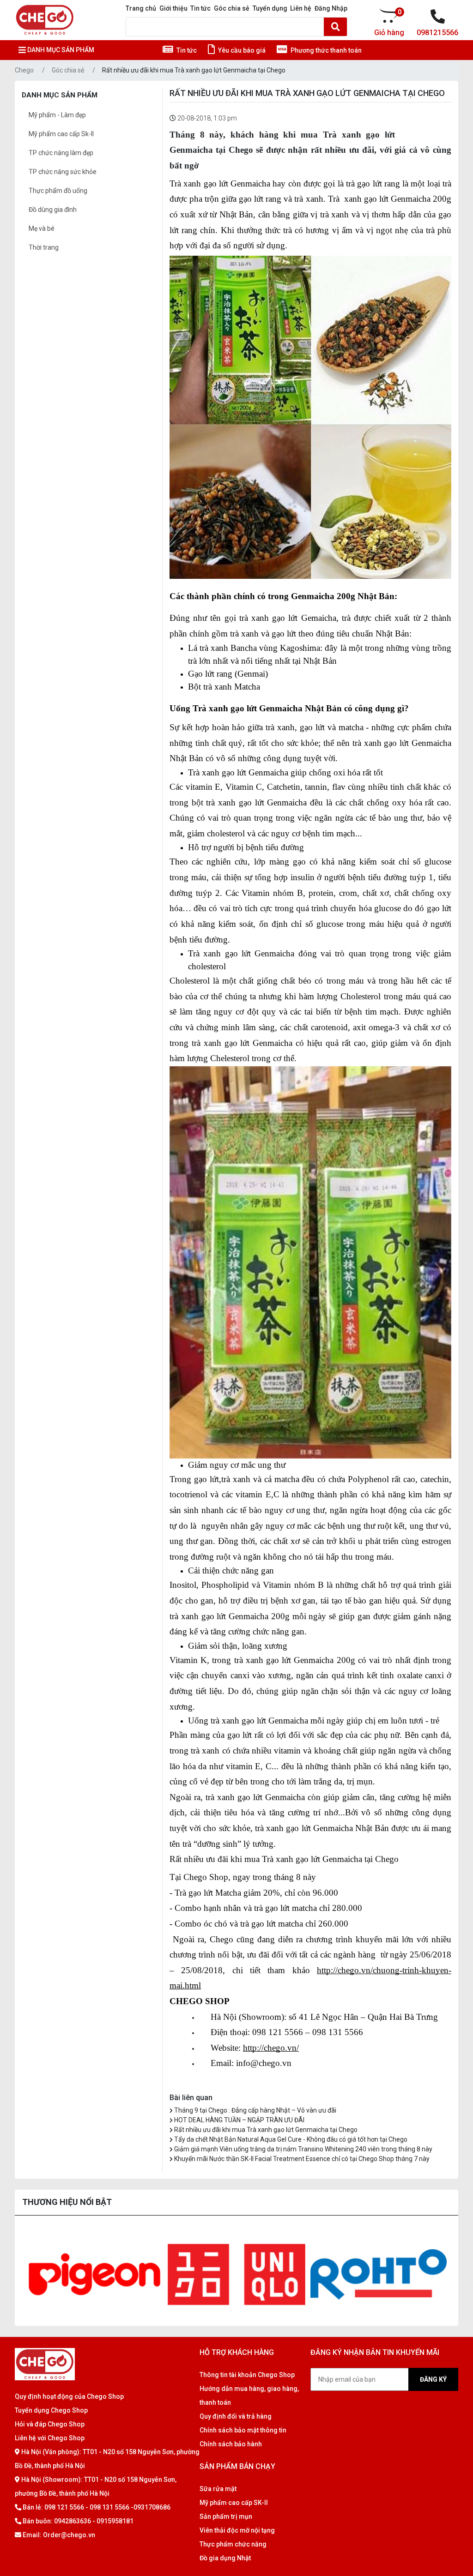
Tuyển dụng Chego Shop (51, 2410)
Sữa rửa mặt (218, 2489)
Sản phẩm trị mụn (226, 2516)
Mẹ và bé (42, 228)
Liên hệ (301, 8)
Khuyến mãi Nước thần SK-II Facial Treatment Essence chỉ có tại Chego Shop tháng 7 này (302, 2159)
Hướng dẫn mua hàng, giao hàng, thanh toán (249, 2396)
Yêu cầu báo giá (241, 50)
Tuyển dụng (270, 8)
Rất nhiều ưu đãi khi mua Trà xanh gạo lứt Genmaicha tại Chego (194, 70)
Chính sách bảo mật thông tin (243, 2430)
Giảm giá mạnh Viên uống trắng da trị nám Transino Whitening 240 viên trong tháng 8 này (303, 2149)
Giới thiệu (173, 8)
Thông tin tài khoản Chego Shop (247, 2375)
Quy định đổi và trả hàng (236, 2416)
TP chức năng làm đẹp (61, 153)
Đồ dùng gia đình (53, 210)
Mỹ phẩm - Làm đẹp (57, 115)
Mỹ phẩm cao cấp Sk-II (61, 134)
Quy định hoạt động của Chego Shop (69, 2396)
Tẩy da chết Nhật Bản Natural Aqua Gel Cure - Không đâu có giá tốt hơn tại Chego (291, 2139)
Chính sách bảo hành (231, 2444)
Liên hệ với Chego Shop (50, 2438)
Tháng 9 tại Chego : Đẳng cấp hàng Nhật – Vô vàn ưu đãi (255, 2110)
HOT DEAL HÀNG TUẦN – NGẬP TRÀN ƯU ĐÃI (239, 2120)
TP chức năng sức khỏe (63, 172)
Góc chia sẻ (232, 8)
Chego (24, 70)
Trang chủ (141, 8)
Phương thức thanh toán (325, 50)
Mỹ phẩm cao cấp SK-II (234, 2503)
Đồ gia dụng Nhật (225, 2558)
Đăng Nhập (331, 8)
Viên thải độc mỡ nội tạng (237, 2530)
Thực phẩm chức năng (233, 2544)
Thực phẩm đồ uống (58, 191)
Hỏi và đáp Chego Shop (50, 2424)
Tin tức (200, 8)
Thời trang (44, 247)
